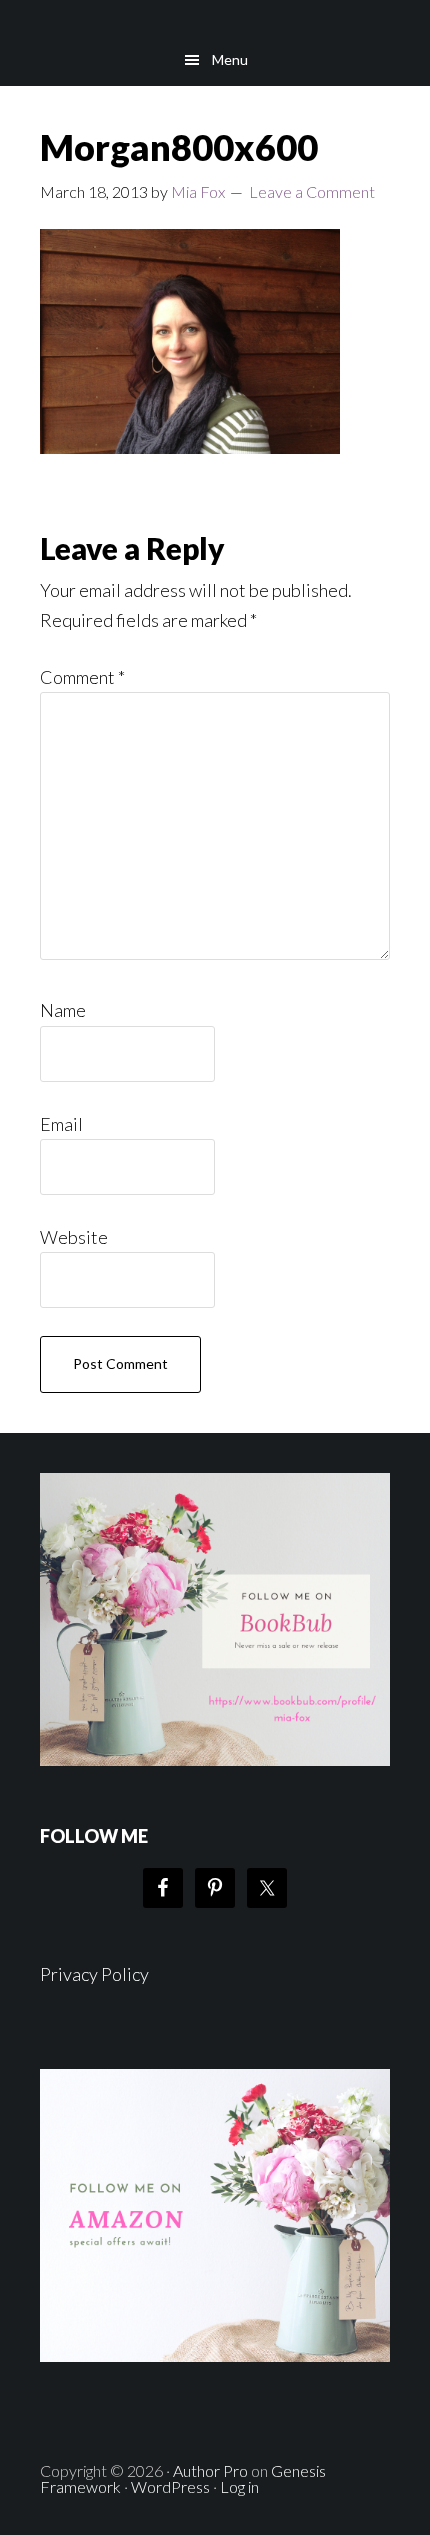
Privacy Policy (94, 1974)
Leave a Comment (312, 191)
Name (63, 1010)
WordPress (170, 2486)
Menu (230, 59)
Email (61, 1124)
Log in (239, 2486)
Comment (82, 677)
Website (74, 1237)
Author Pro (210, 2470)
